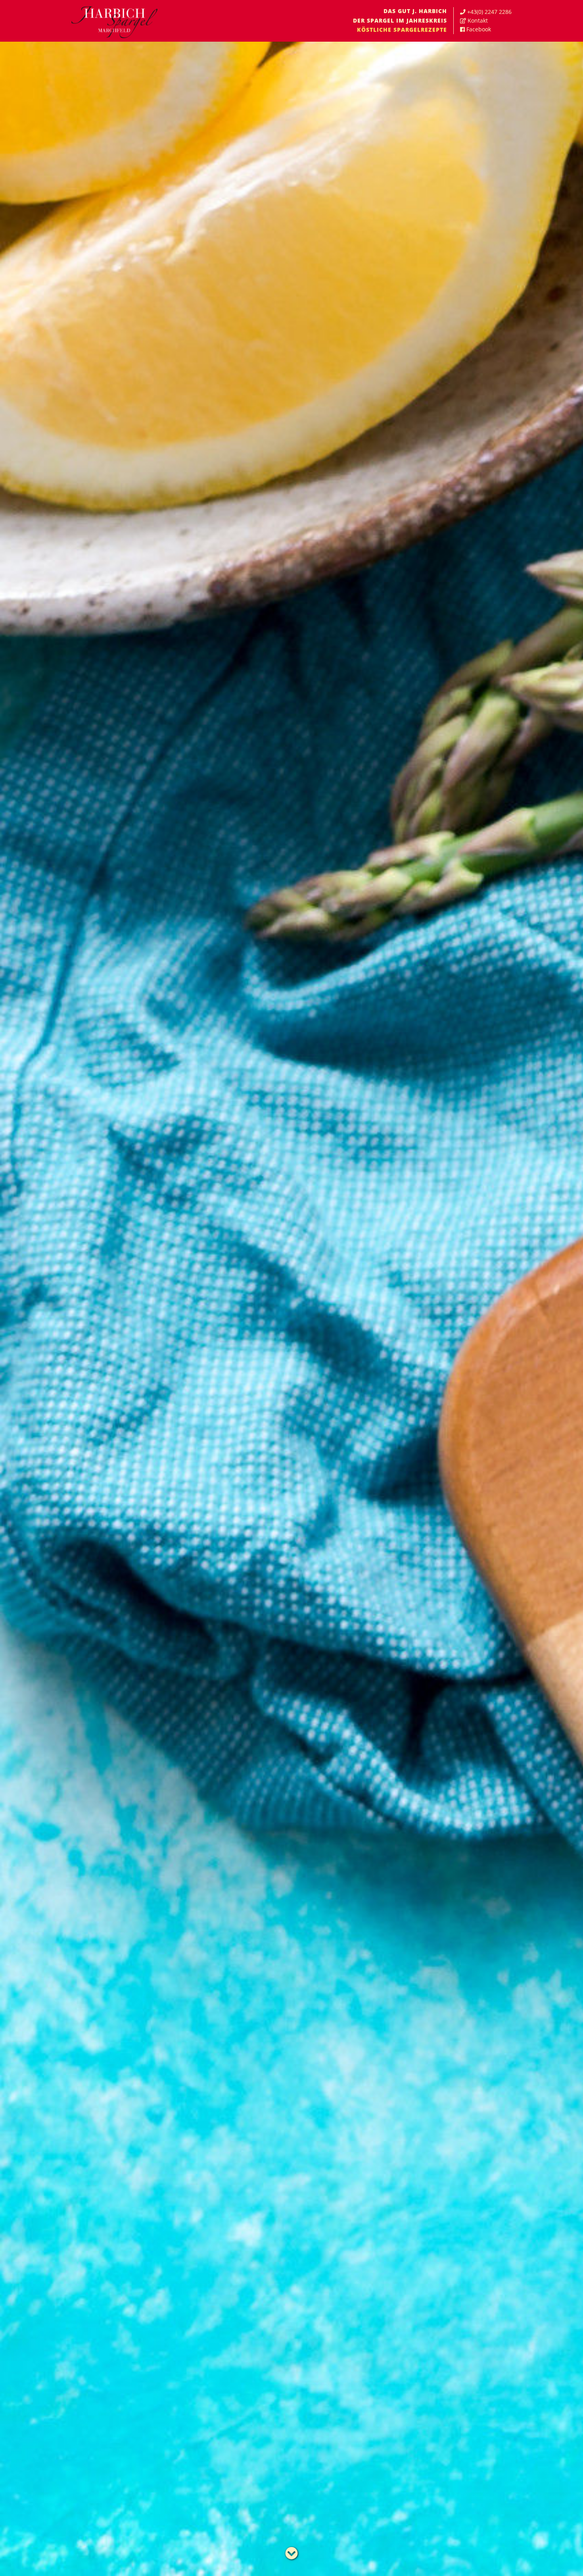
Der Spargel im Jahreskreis (400, 20)
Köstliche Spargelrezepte (402, 30)
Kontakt (478, 20)
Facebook (479, 29)
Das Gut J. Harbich (415, 11)
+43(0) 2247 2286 (489, 12)
